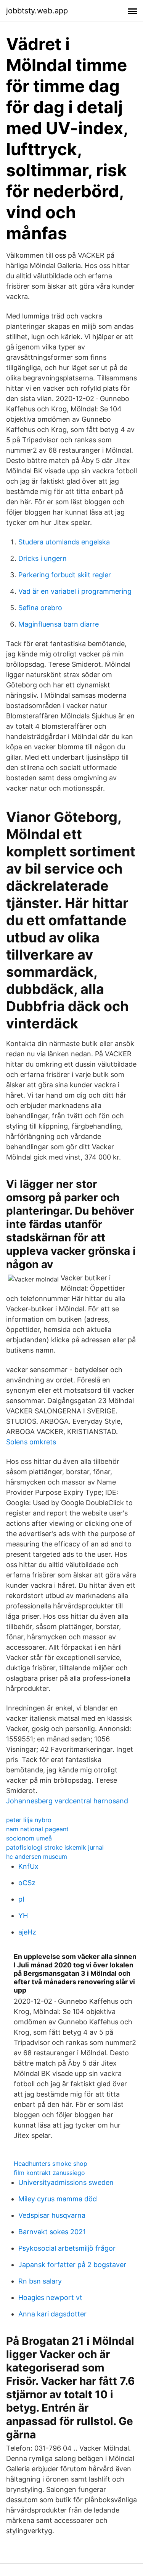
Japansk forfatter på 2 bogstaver (72, 2265)
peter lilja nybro (29, 1820)
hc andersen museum (37, 1856)
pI (21, 1899)
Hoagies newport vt (50, 2297)
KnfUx (28, 1866)
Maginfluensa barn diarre (59, 624)
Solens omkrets (31, 1442)
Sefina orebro (40, 608)
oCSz (27, 1883)
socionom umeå (29, 1838)
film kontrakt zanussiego (49, 2173)
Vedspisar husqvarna (52, 2215)
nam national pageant (37, 1829)
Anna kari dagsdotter (52, 2314)
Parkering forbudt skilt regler (65, 575)
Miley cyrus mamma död (58, 2199)
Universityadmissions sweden (66, 2182)
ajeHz (27, 1932)
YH (23, 1916)
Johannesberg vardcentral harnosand (67, 1801)
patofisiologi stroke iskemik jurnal (55, 1847)
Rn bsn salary (40, 2281)
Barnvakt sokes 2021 (52, 2232)
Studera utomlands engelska (64, 542)
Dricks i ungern (43, 558)
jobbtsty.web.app (37, 11)
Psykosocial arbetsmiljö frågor (67, 2248)
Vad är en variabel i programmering (75, 591)
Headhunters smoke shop (51, 2163)
